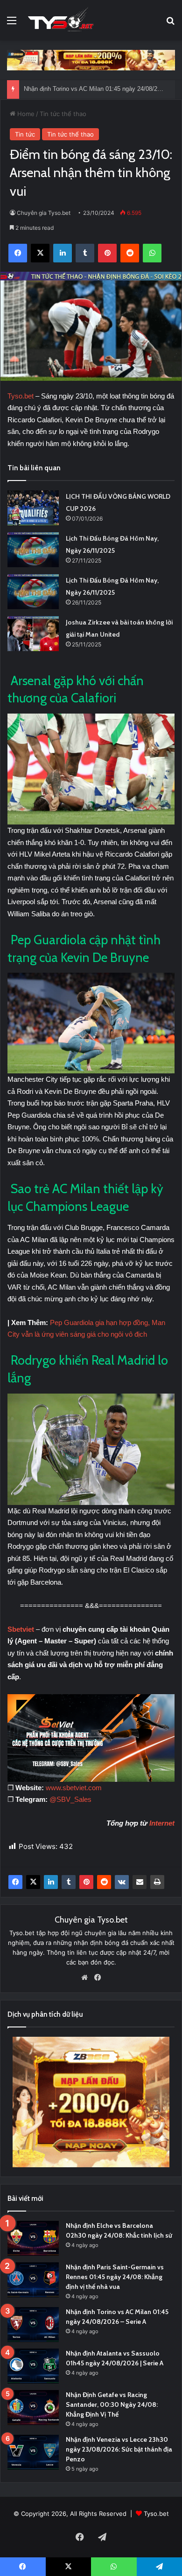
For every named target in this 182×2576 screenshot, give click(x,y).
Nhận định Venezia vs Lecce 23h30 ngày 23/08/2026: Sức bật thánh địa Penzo (119, 2449)
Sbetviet (21, 1629)
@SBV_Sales (70, 1799)
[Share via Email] (140, 1882)
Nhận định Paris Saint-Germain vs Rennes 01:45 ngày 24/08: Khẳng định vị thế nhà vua (115, 2277)
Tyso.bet (21, 396)
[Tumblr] (69, 1882)
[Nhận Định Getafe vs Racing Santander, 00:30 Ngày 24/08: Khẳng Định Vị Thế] (33, 2408)
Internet (162, 1823)
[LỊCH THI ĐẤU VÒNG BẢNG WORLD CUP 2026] (33, 508)
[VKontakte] (122, 1882)
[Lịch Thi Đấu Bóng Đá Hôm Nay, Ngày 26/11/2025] (33, 550)
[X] (33, 1882)
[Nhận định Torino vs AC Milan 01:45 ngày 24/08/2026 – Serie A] (33, 2325)
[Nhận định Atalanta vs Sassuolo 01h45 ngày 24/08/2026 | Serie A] (33, 2366)
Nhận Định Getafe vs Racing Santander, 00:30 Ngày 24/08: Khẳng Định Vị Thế (112, 2404)
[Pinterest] (86, 1882)
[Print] (157, 1882)
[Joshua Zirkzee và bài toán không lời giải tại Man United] (33, 634)
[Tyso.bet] (61, 20)
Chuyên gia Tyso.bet (44, 213)
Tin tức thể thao (63, 114)
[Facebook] (15, 1882)
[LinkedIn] (51, 1882)
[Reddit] (104, 1882)
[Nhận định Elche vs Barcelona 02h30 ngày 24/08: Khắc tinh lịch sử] (33, 2238)
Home (25, 114)
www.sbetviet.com (74, 1788)
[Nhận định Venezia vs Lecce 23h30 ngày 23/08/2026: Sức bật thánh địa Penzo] (33, 2452)
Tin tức (25, 134)
